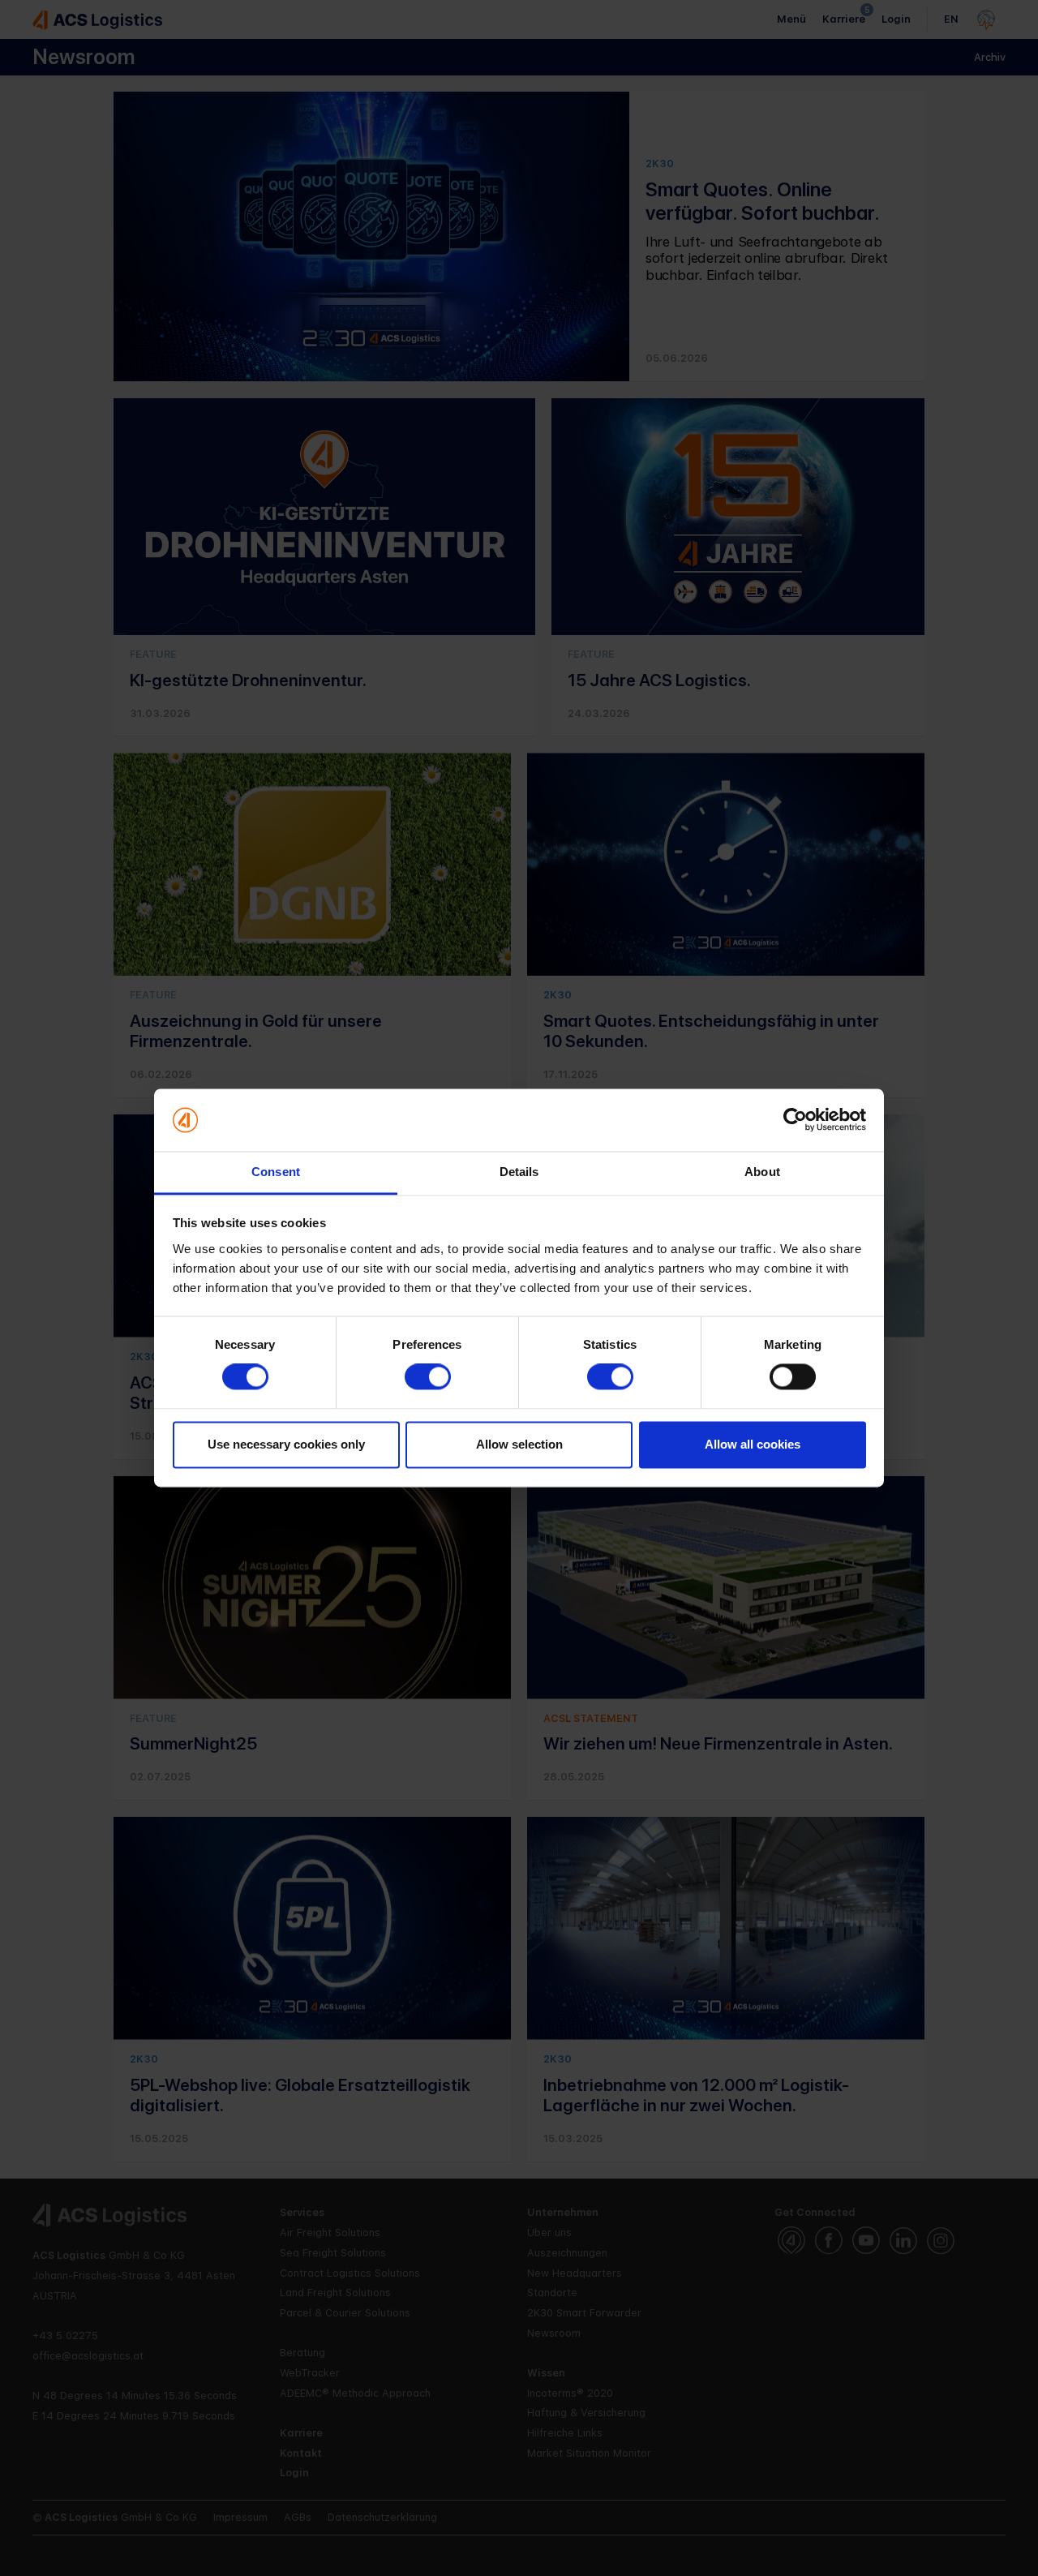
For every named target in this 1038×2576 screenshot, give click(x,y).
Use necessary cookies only (286, 1444)
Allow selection (519, 1444)
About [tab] (762, 1172)
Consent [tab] (276, 1172)
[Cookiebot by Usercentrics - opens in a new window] (795, 1120)
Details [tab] (519, 1172)
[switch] (428, 1377)
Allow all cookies (753, 1444)
